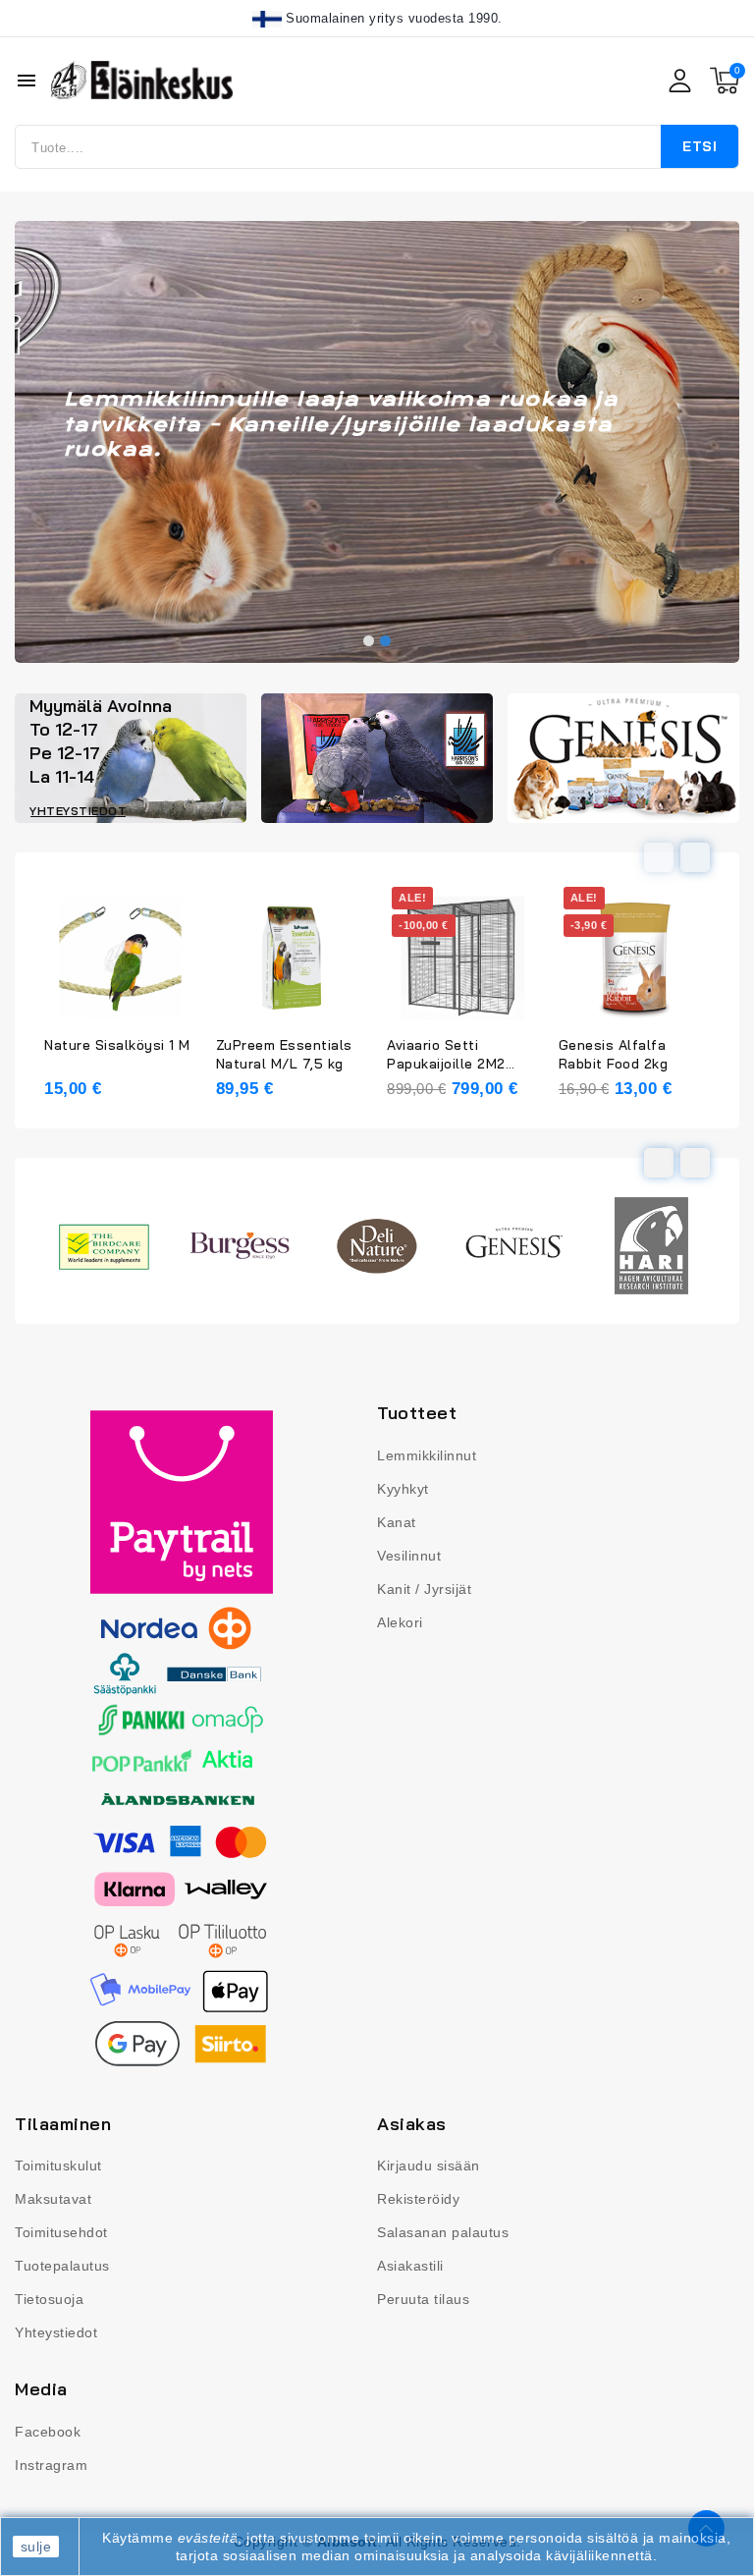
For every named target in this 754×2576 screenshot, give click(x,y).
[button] (369, 641)
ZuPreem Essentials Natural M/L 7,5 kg (284, 1054)
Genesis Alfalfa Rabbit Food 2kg (614, 1054)
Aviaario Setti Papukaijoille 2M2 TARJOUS (446, 1055)
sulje (36, 2547)
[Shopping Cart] (725, 81)
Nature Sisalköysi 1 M (117, 1045)
